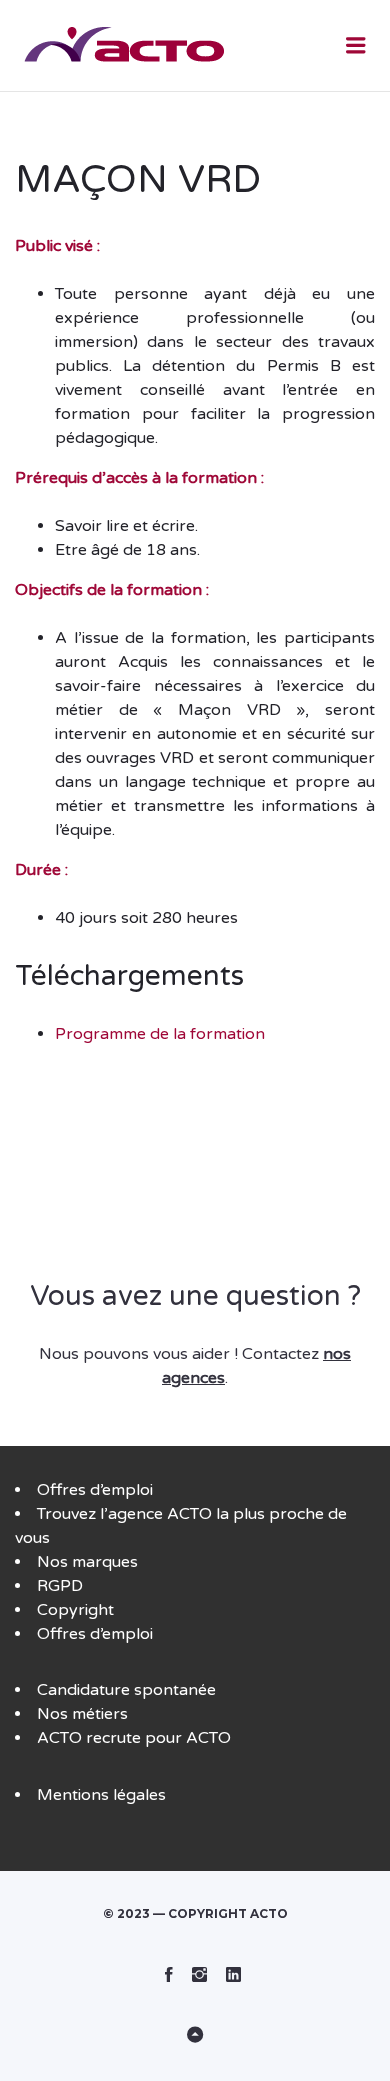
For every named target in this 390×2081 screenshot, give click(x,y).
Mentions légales (101, 1795)
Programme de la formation (160, 1034)
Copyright (75, 1610)
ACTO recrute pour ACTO (134, 1738)
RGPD (60, 1586)
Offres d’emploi (95, 1490)
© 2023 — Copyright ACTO (195, 1913)
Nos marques (87, 1562)
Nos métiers (82, 1714)
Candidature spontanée (126, 1690)
